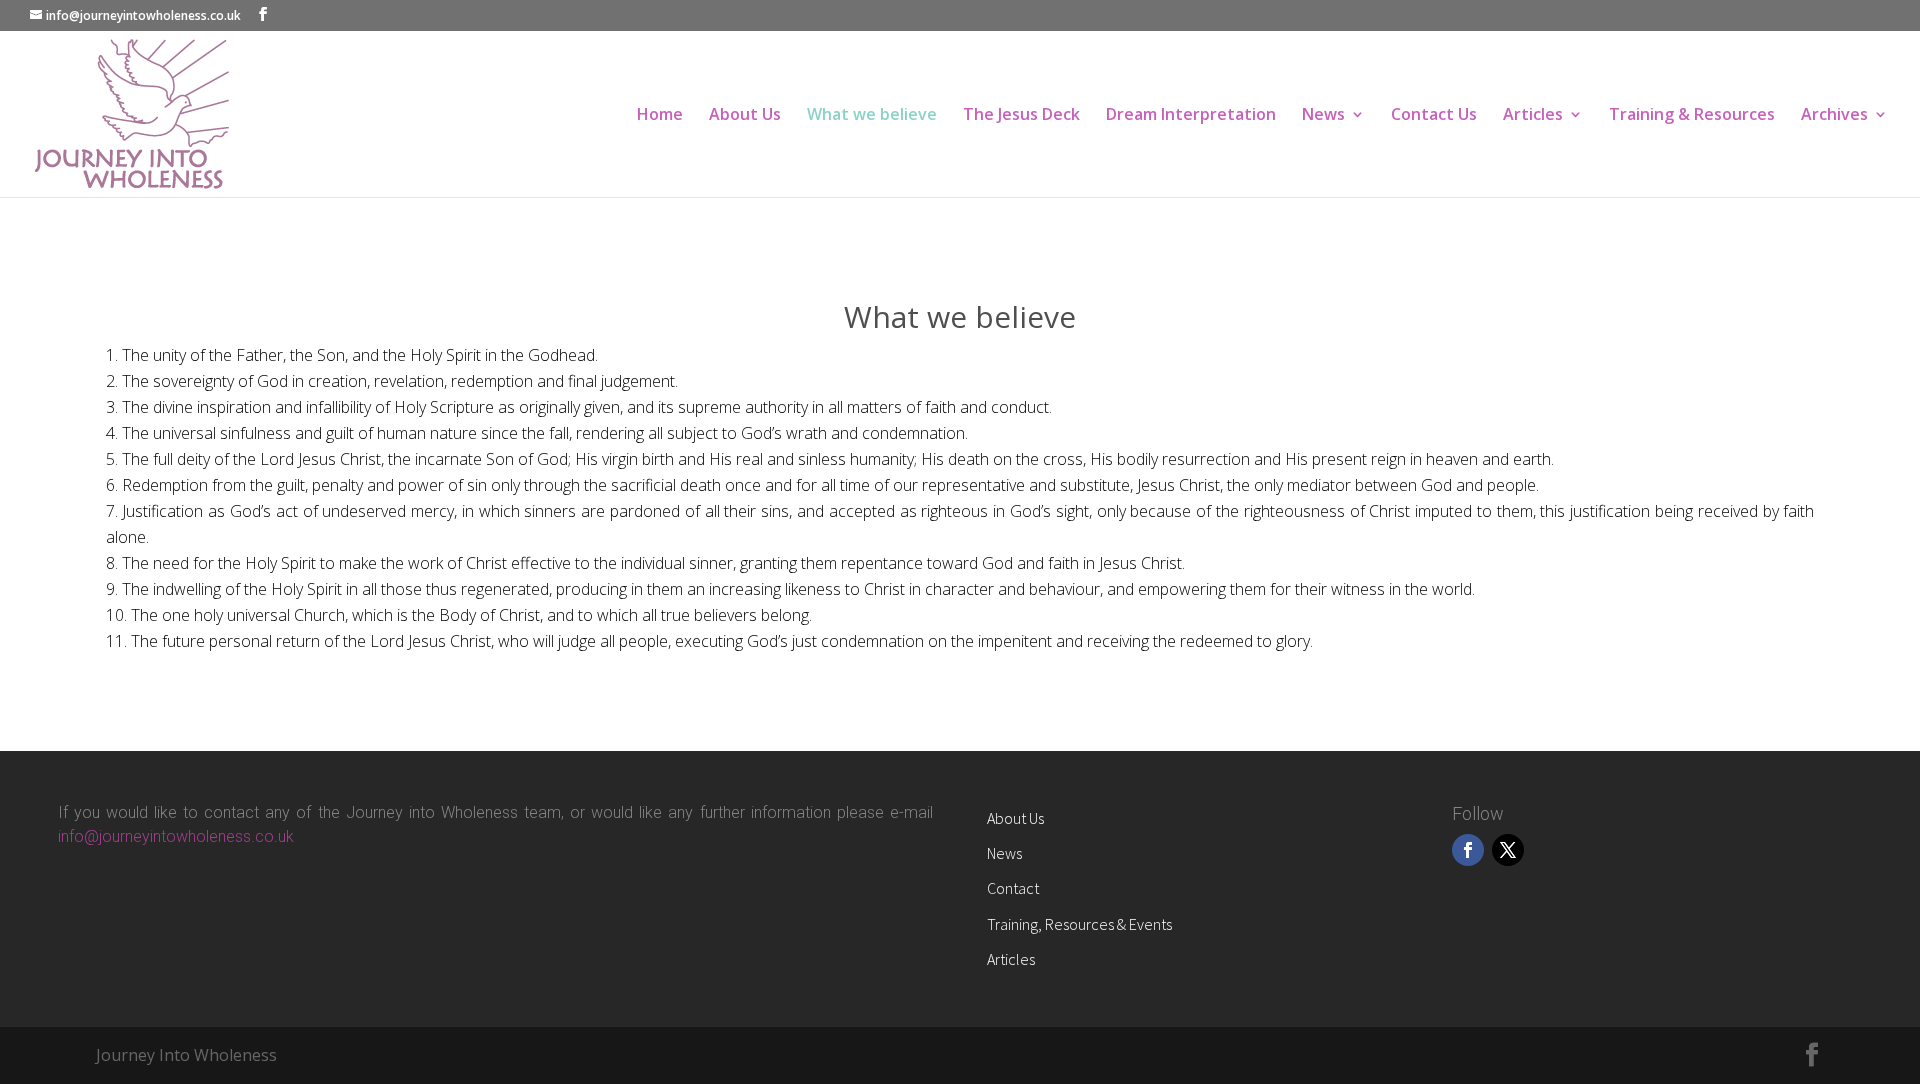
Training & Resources (1692, 116)
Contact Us (1434, 116)
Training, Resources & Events (1079, 924)
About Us (745, 116)
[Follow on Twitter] (1508, 850)
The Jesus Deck (1021, 116)
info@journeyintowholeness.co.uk (176, 836)
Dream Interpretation (1191, 116)
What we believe (872, 116)
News (1323, 116)
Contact (1013, 888)
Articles (1533, 116)
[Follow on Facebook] (1468, 850)
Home (660, 116)
